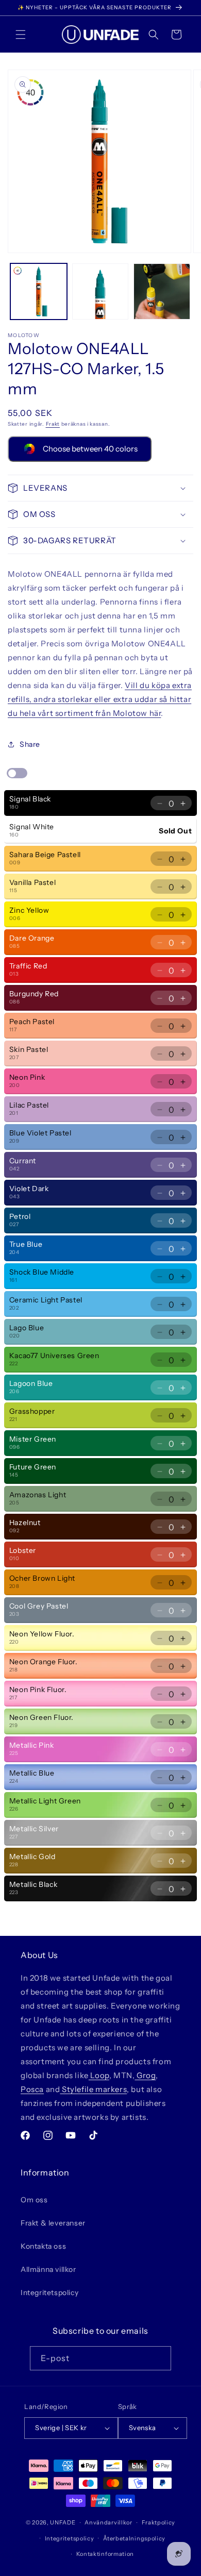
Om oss (34, 2200)
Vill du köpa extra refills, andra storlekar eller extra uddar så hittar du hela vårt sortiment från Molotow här (100, 699)
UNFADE (63, 2522)
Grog (145, 2075)
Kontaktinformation (105, 2554)
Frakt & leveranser (53, 2223)
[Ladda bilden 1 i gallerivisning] (39, 292)
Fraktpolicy (159, 2522)
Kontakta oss (43, 2246)
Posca (32, 2089)
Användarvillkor (108, 2522)
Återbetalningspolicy (134, 2538)
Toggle (17, 773)
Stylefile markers (93, 2089)
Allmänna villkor (48, 2269)
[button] (21, 35)
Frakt (53, 424)
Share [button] (30, 744)
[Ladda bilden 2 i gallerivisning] (100, 292)
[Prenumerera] (159, 2358)
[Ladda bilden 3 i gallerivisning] (162, 292)
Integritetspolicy (49, 2293)
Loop (99, 2075)
